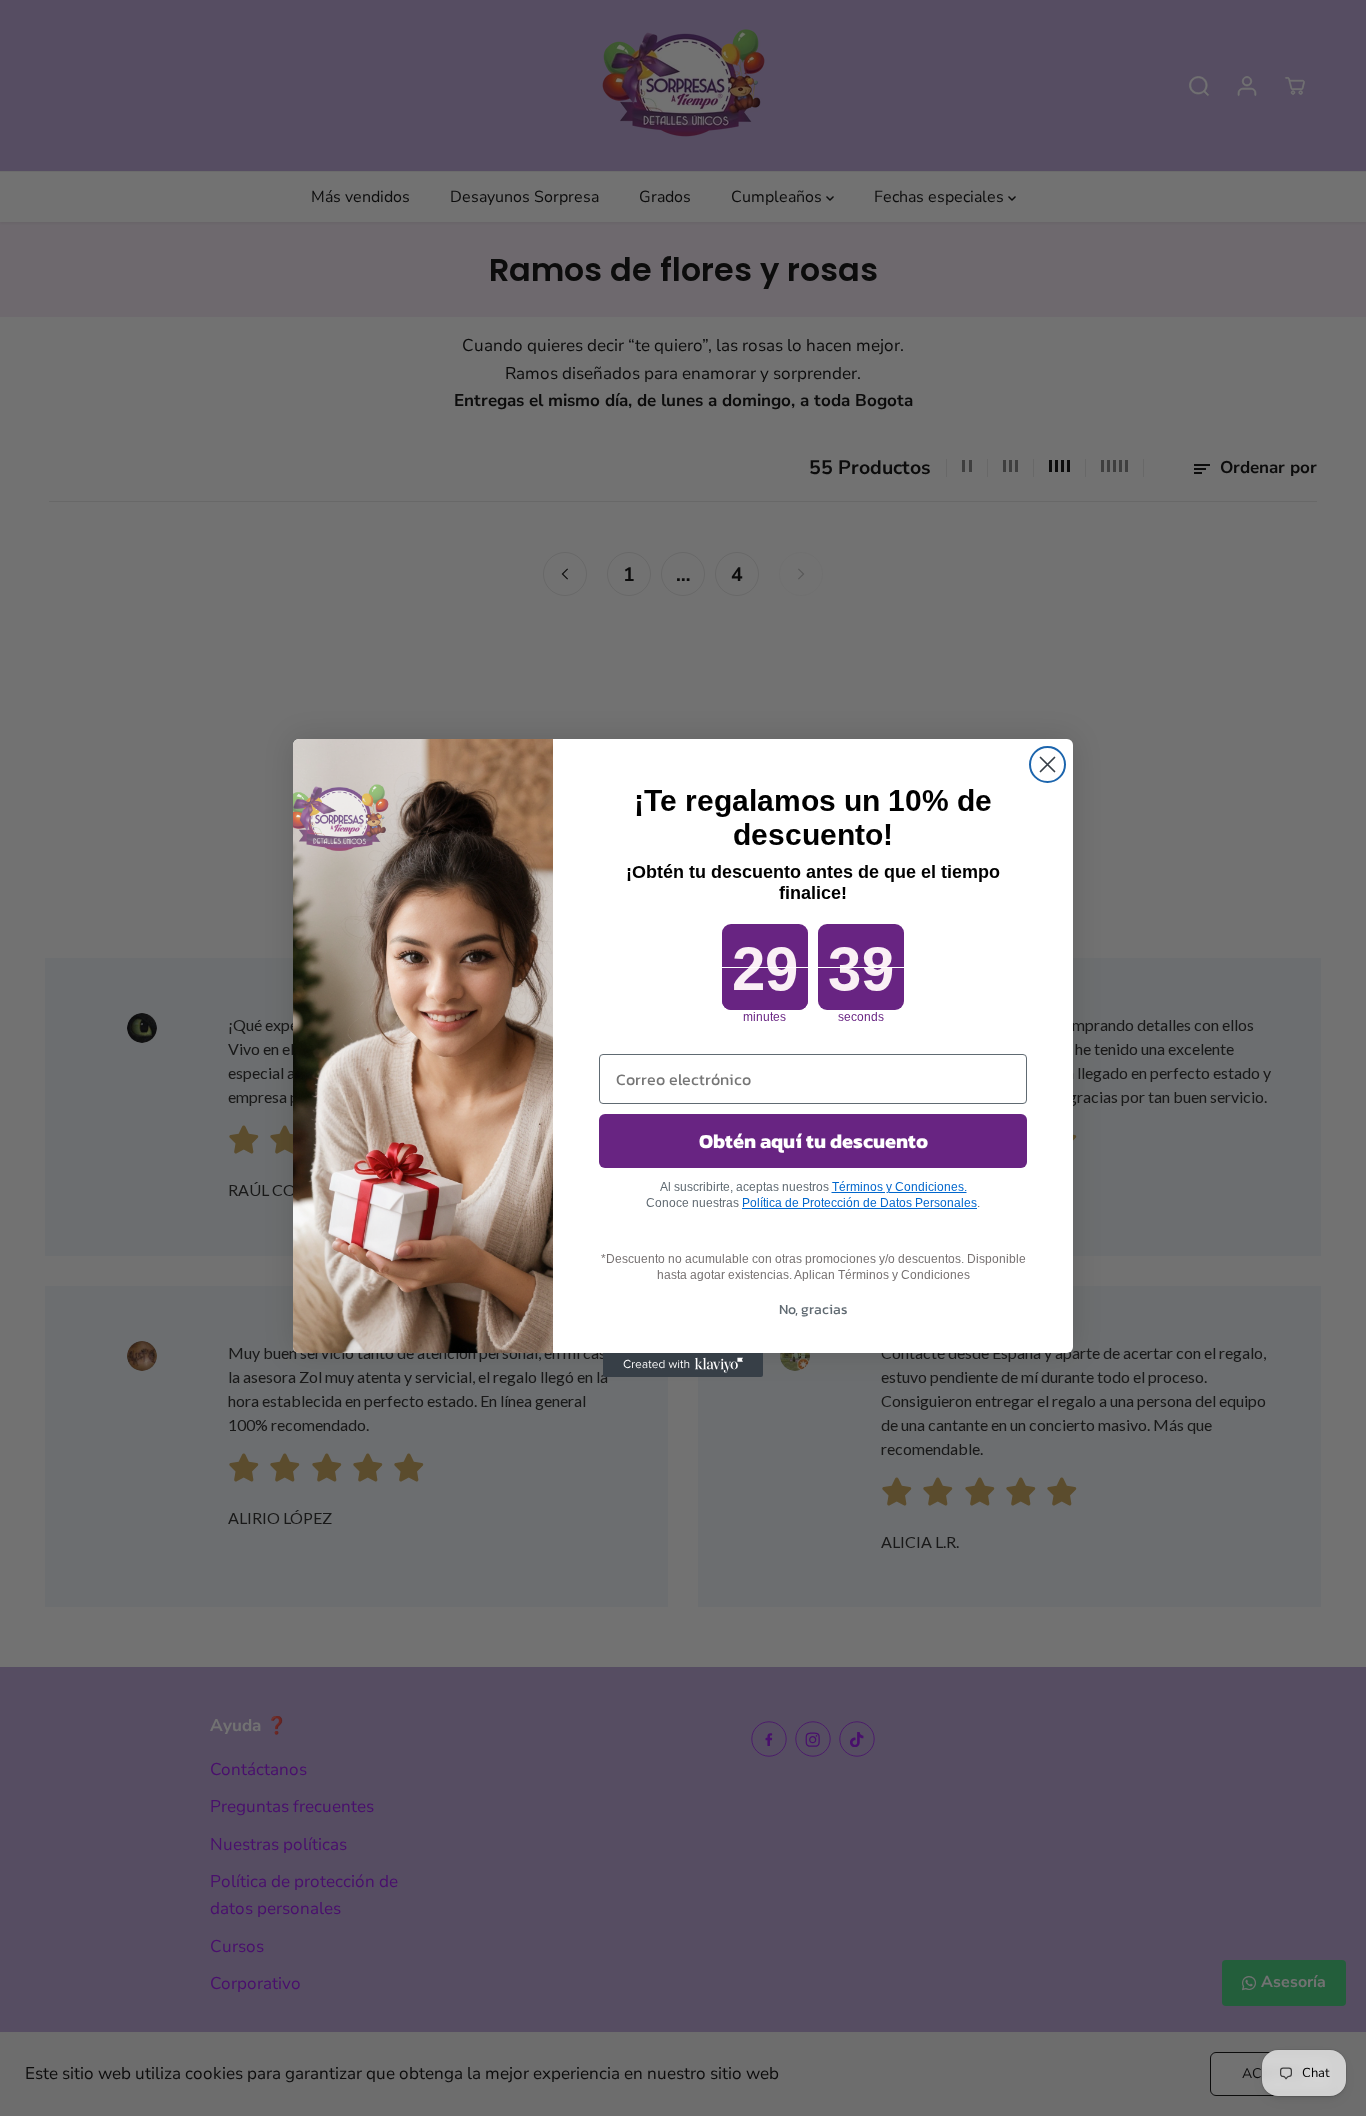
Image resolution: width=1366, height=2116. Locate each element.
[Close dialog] (1047, 764)
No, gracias (813, 1309)
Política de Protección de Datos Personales (859, 1203)
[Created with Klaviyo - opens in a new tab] (683, 1365)
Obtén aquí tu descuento (813, 1141)
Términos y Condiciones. (899, 1187)
